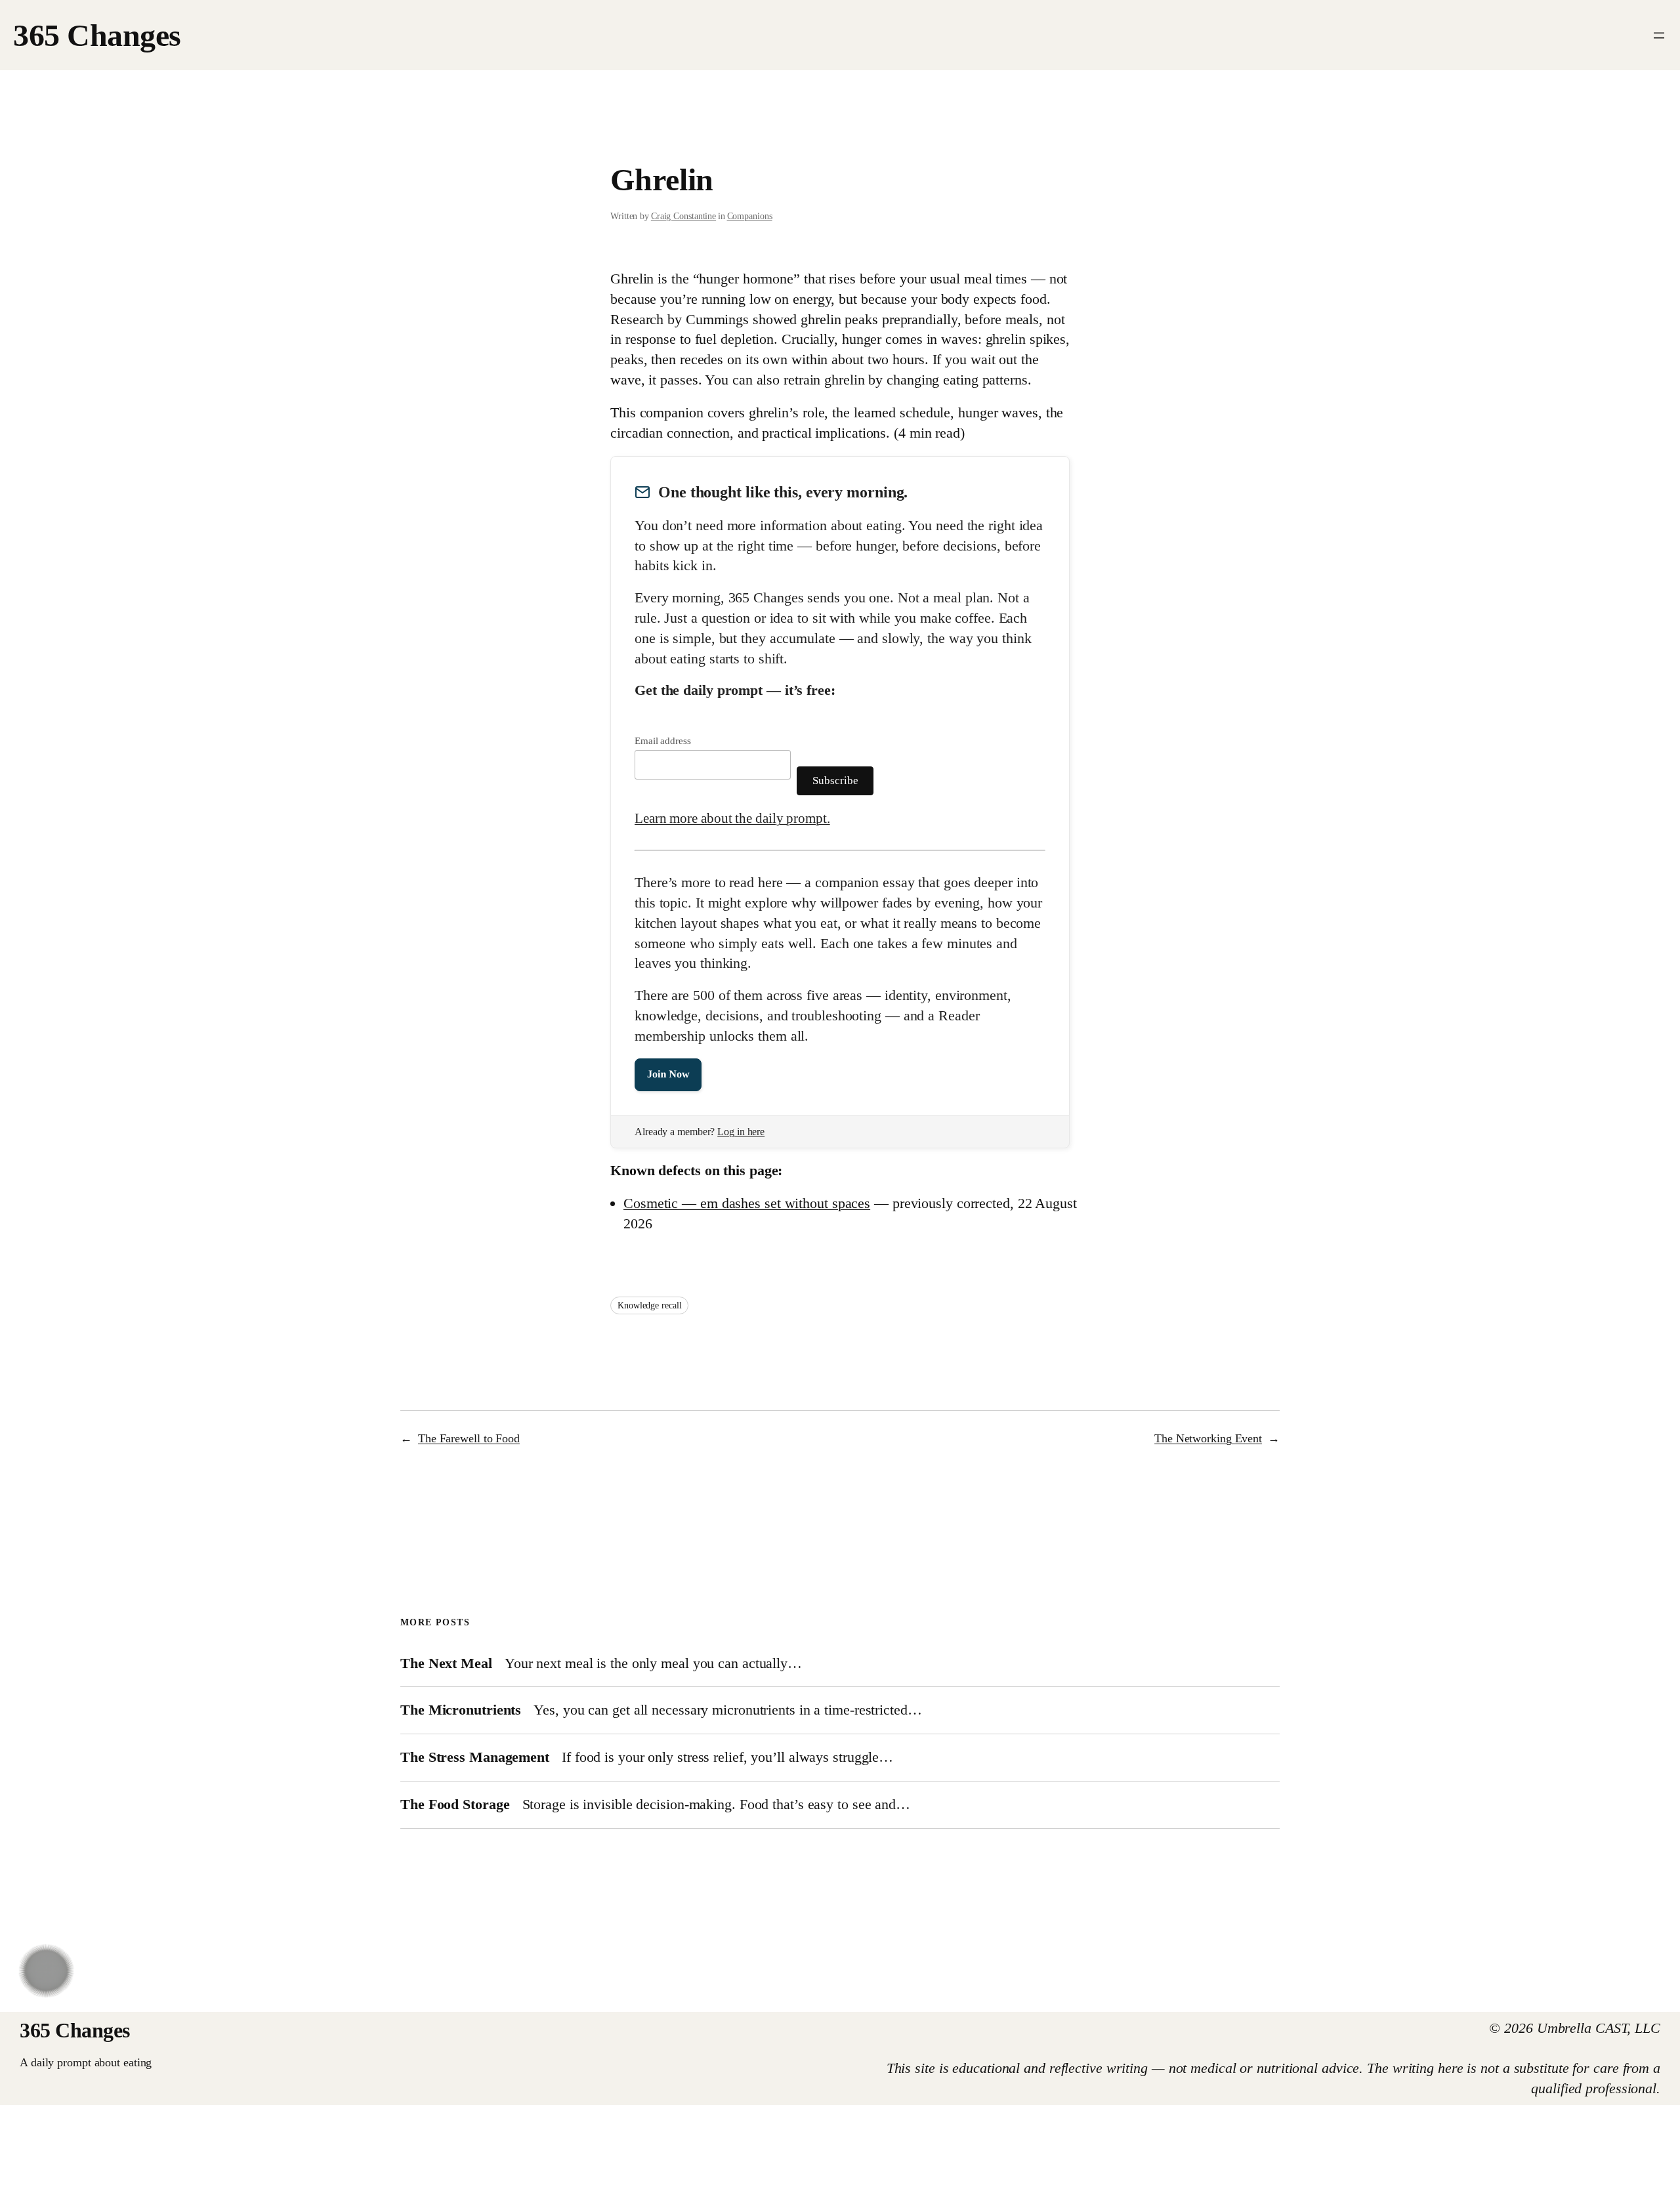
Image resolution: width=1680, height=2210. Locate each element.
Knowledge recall (649, 1305)
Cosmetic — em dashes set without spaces (747, 1203)
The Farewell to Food (469, 1438)
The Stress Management (475, 1757)
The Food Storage (455, 1804)
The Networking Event (1208, 1438)
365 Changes (97, 35)
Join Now (668, 1074)
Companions (750, 216)
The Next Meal (446, 1663)
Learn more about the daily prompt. (732, 818)
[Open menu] (1659, 35)
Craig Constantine (683, 216)
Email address (663, 740)
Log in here (741, 1132)
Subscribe (835, 781)
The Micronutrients (461, 1710)
